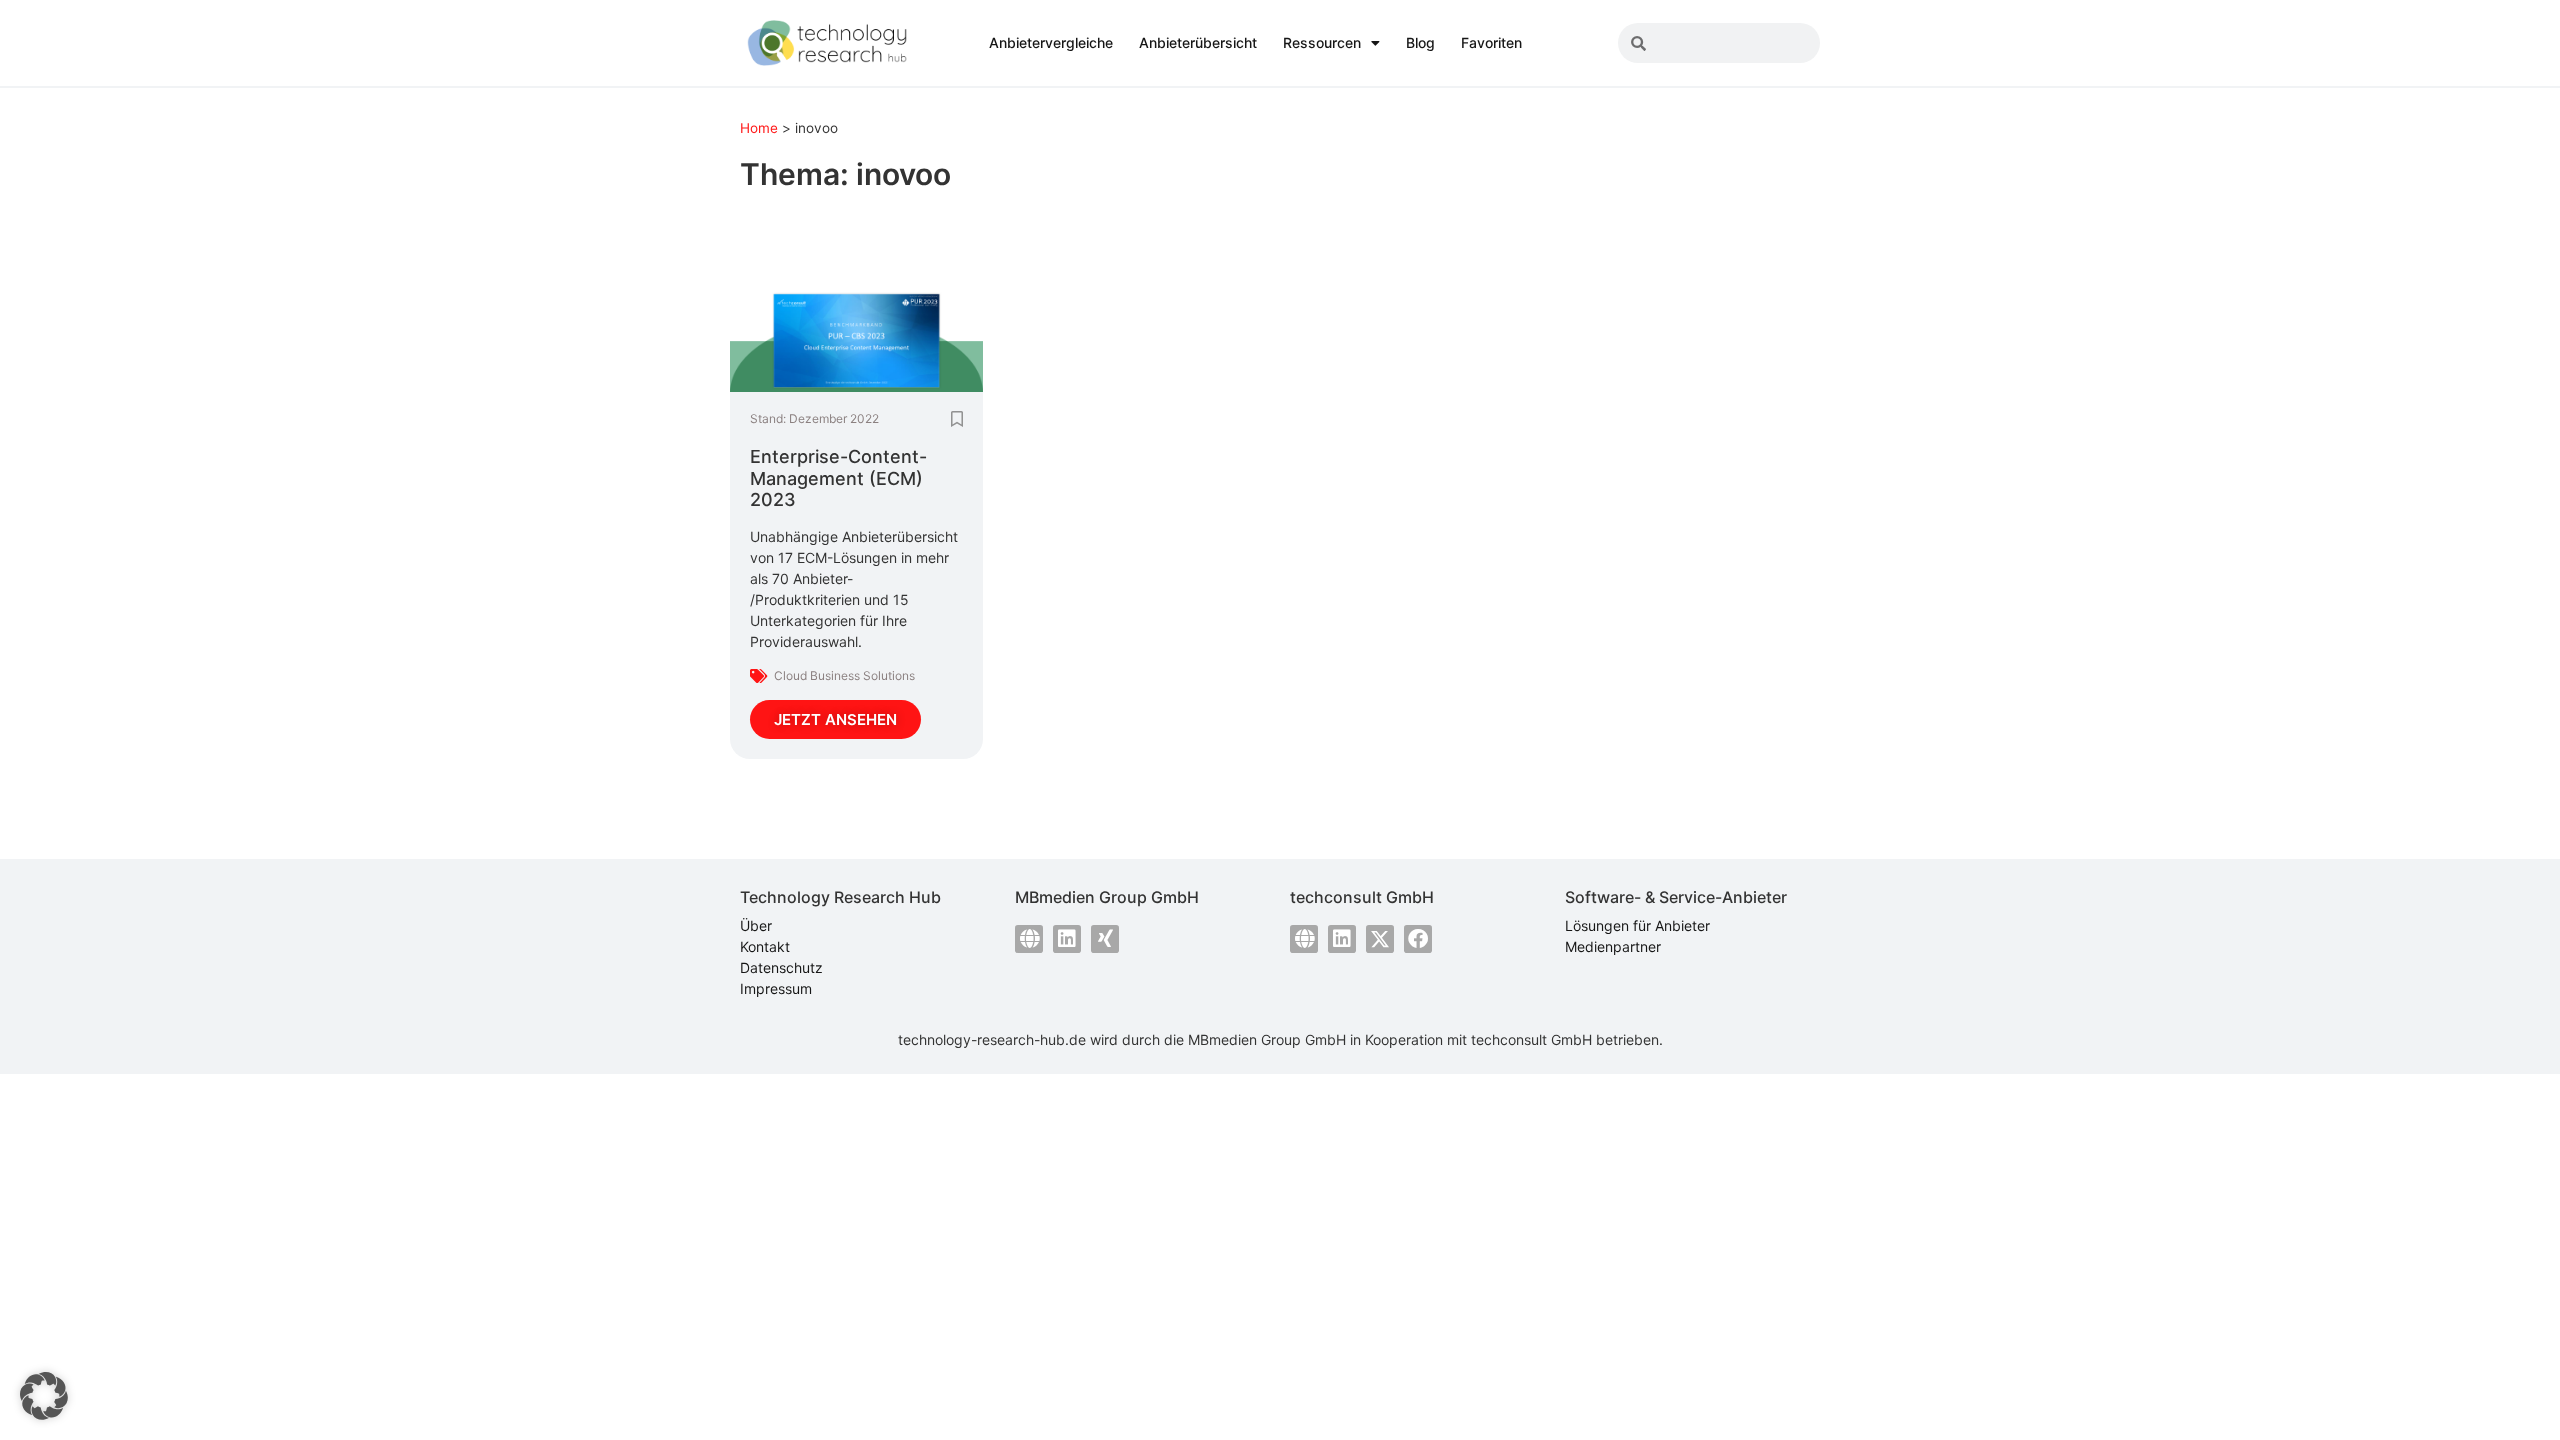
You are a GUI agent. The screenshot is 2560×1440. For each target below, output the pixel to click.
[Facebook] (1418, 939)
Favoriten (1491, 42)
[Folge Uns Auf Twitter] (1380, 939)
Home (759, 128)
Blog (1420, 42)
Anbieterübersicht (1198, 42)
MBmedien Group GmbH (1267, 1039)
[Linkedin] (1067, 939)
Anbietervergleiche (1051, 42)
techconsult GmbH (1531, 1039)
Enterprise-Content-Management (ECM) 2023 (838, 478)
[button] (44, 1396)
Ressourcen (1322, 42)
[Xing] (1105, 939)
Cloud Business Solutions (844, 675)
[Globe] (1029, 939)
